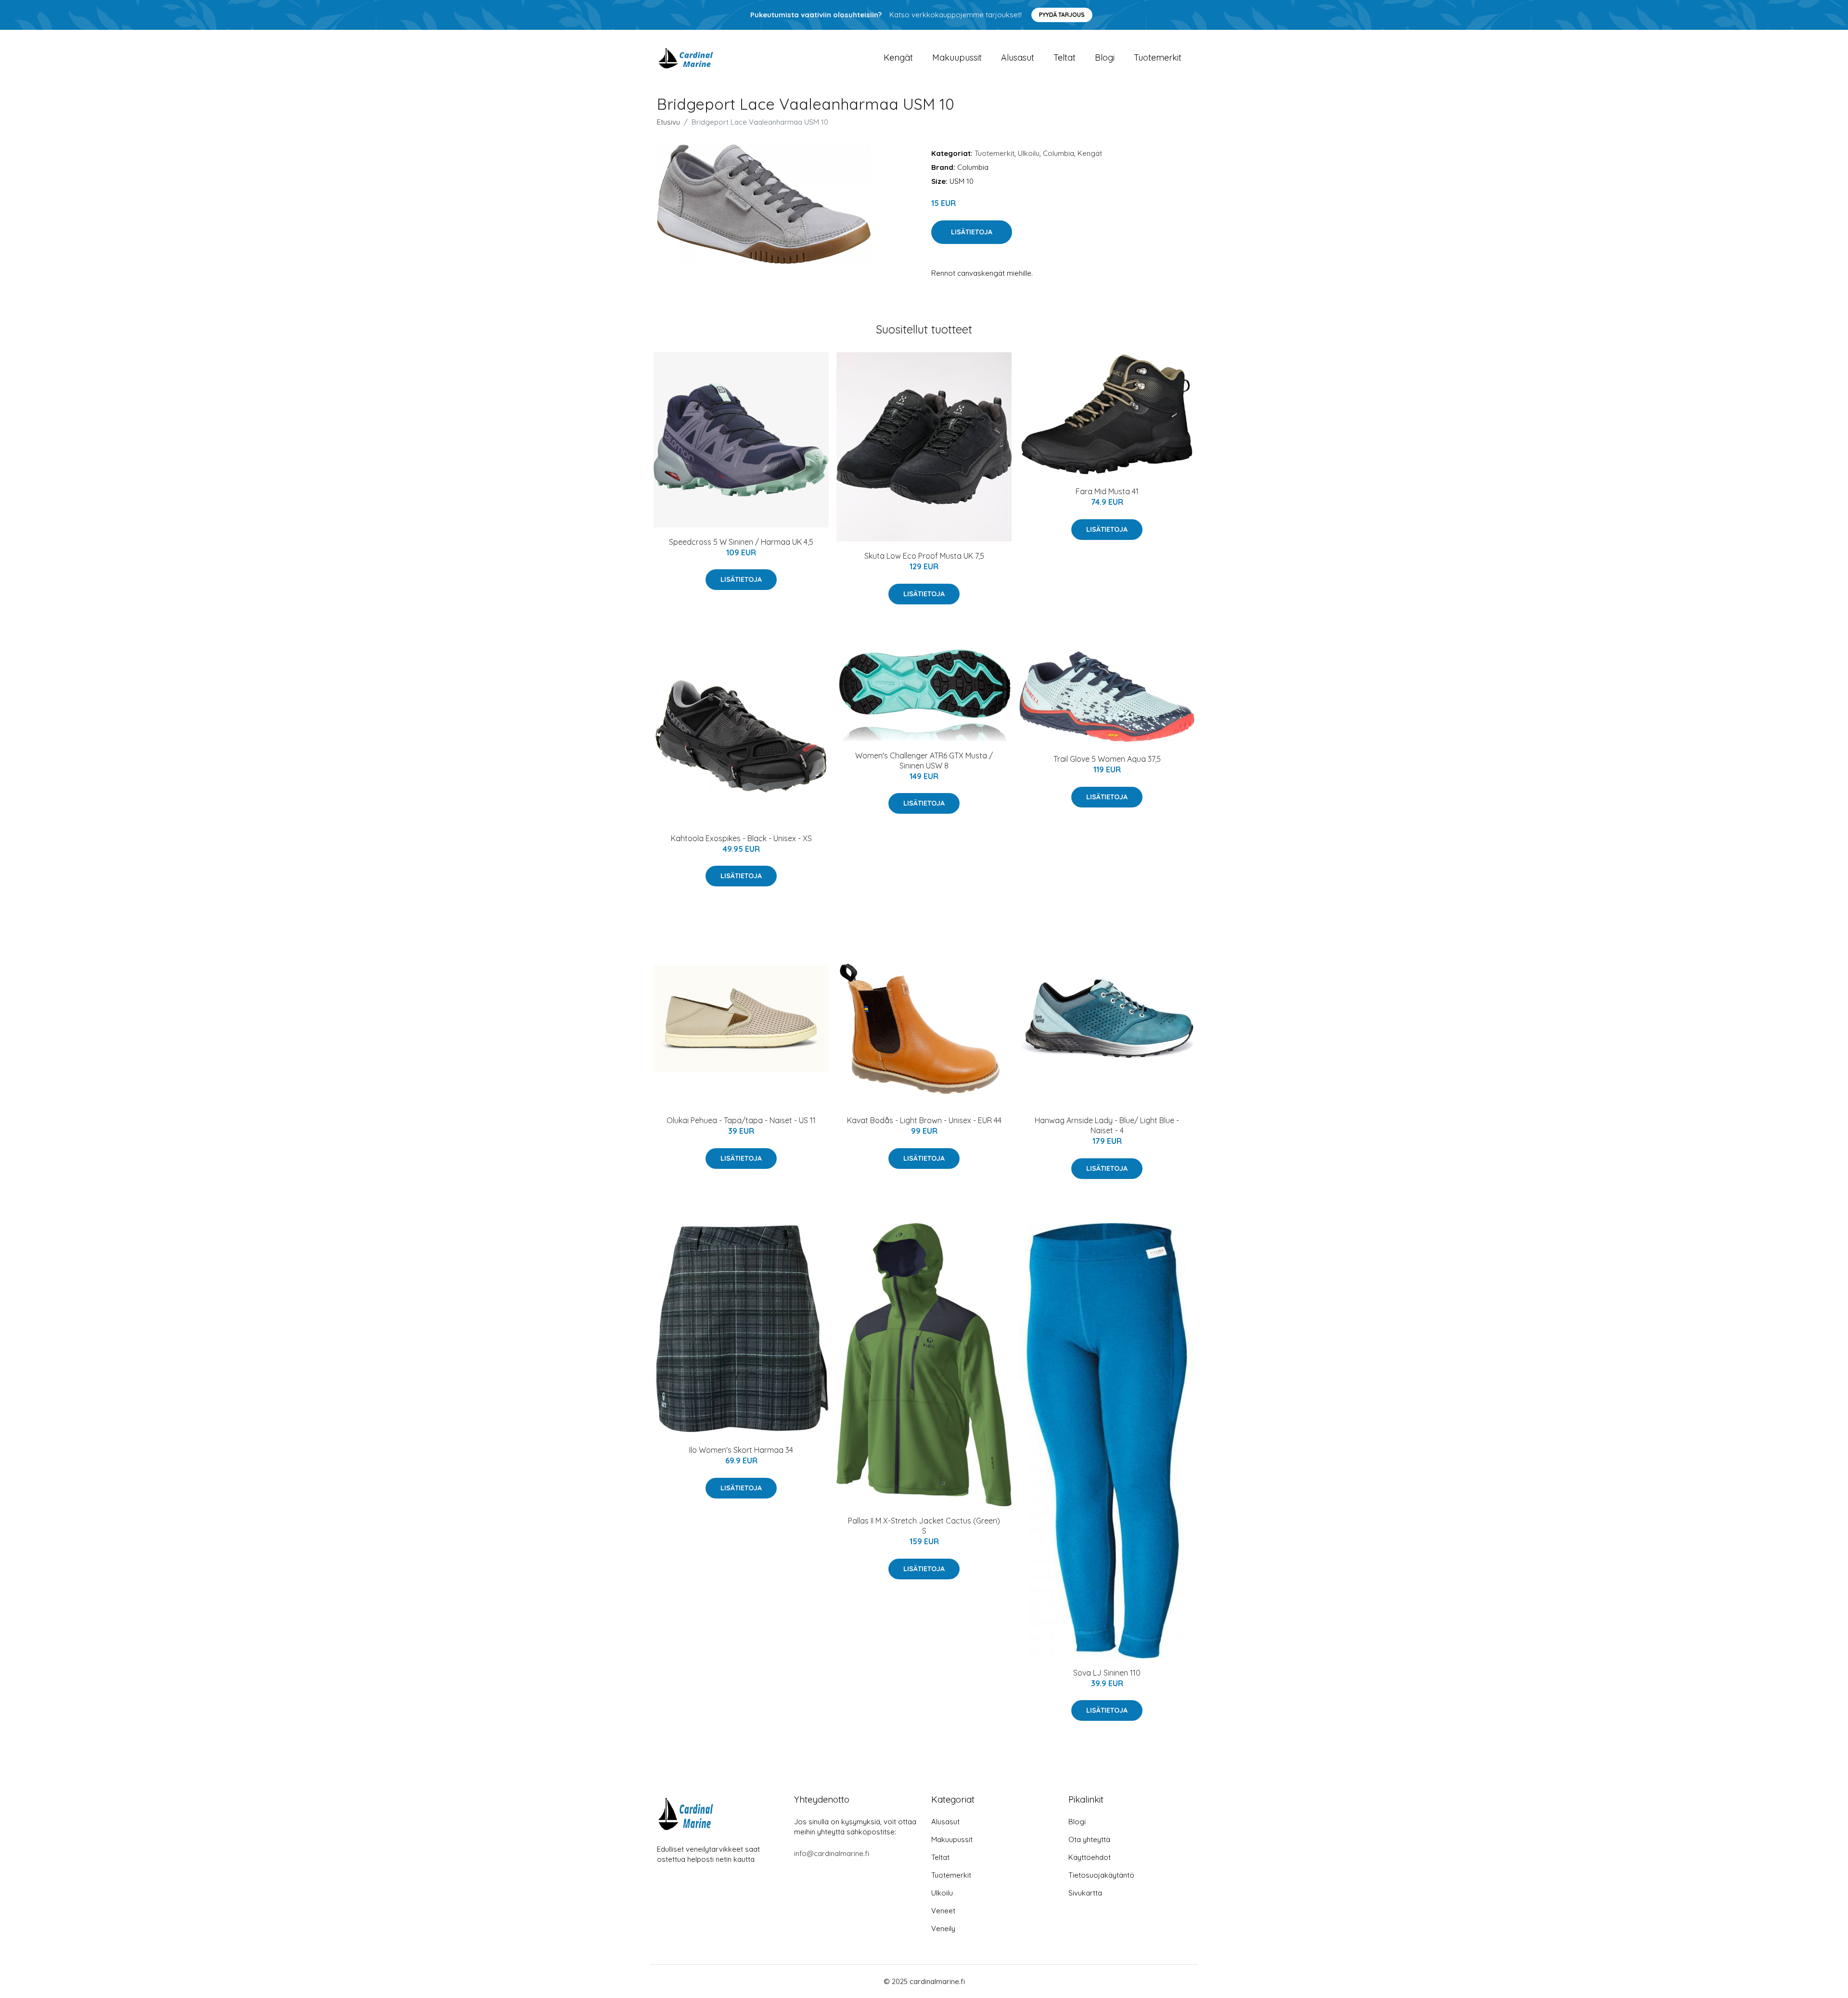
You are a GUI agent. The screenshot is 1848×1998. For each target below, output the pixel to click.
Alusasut (1018, 58)
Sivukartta (1085, 1893)
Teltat (1065, 58)
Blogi (1105, 58)
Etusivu (668, 122)
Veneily (943, 1928)
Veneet (943, 1911)
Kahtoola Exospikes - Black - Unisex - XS (741, 838)
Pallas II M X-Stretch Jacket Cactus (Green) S (924, 1526)
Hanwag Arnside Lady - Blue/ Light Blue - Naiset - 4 (1107, 1125)
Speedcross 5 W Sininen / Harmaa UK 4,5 (741, 542)
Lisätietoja (972, 232)
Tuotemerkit (1158, 58)
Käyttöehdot (1090, 1857)
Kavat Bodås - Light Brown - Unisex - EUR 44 (924, 1120)
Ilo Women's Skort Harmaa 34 (741, 1450)
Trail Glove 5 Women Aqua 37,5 (1107, 759)
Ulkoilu (1029, 153)
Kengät (898, 58)
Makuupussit (957, 58)
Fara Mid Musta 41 (1107, 491)
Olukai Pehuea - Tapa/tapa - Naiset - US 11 (741, 1120)
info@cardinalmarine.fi (832, 1853)
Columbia (1059, 153)
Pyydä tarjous (1062, 15)
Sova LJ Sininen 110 (1107, 1673)
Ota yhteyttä (1089, 1839)
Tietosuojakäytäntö (1101, 1875)
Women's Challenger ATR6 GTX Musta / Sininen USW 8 (924, 761)
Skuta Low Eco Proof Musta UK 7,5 (924, 556)
